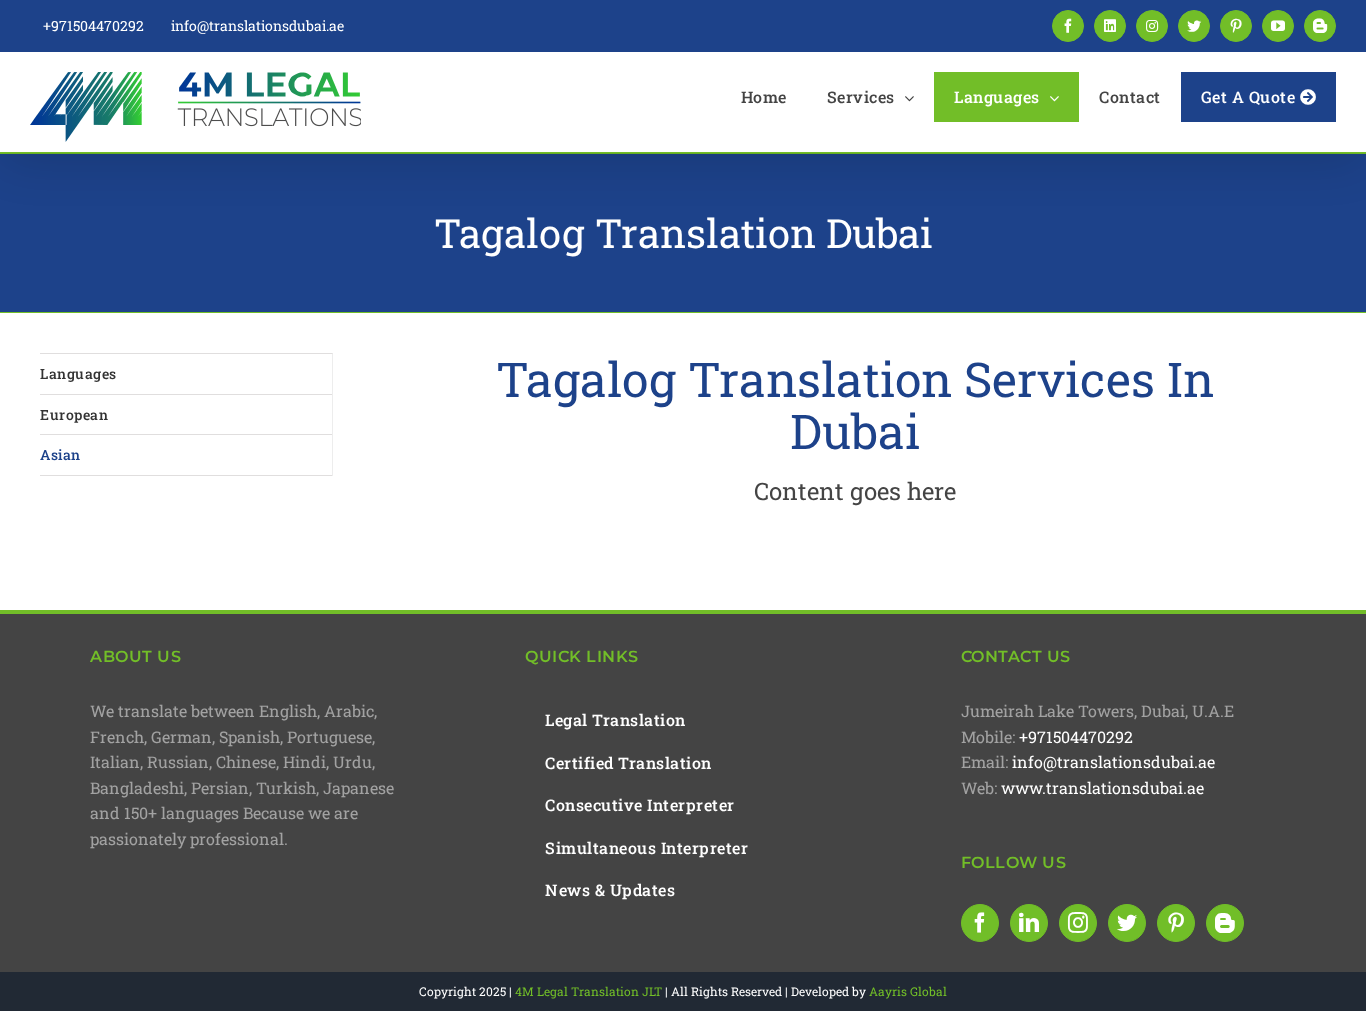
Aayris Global (908, 991)
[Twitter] (1127, 923)
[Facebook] (980, 923)
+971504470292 (1076, 736)
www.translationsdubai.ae (1102, 787)
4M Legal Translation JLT (588, 991)
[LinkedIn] (1029, 923)
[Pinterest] (1176, 923)
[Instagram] (1078, 923)
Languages (78, 373)
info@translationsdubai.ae (1113, 761)
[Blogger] (1225, 923)
